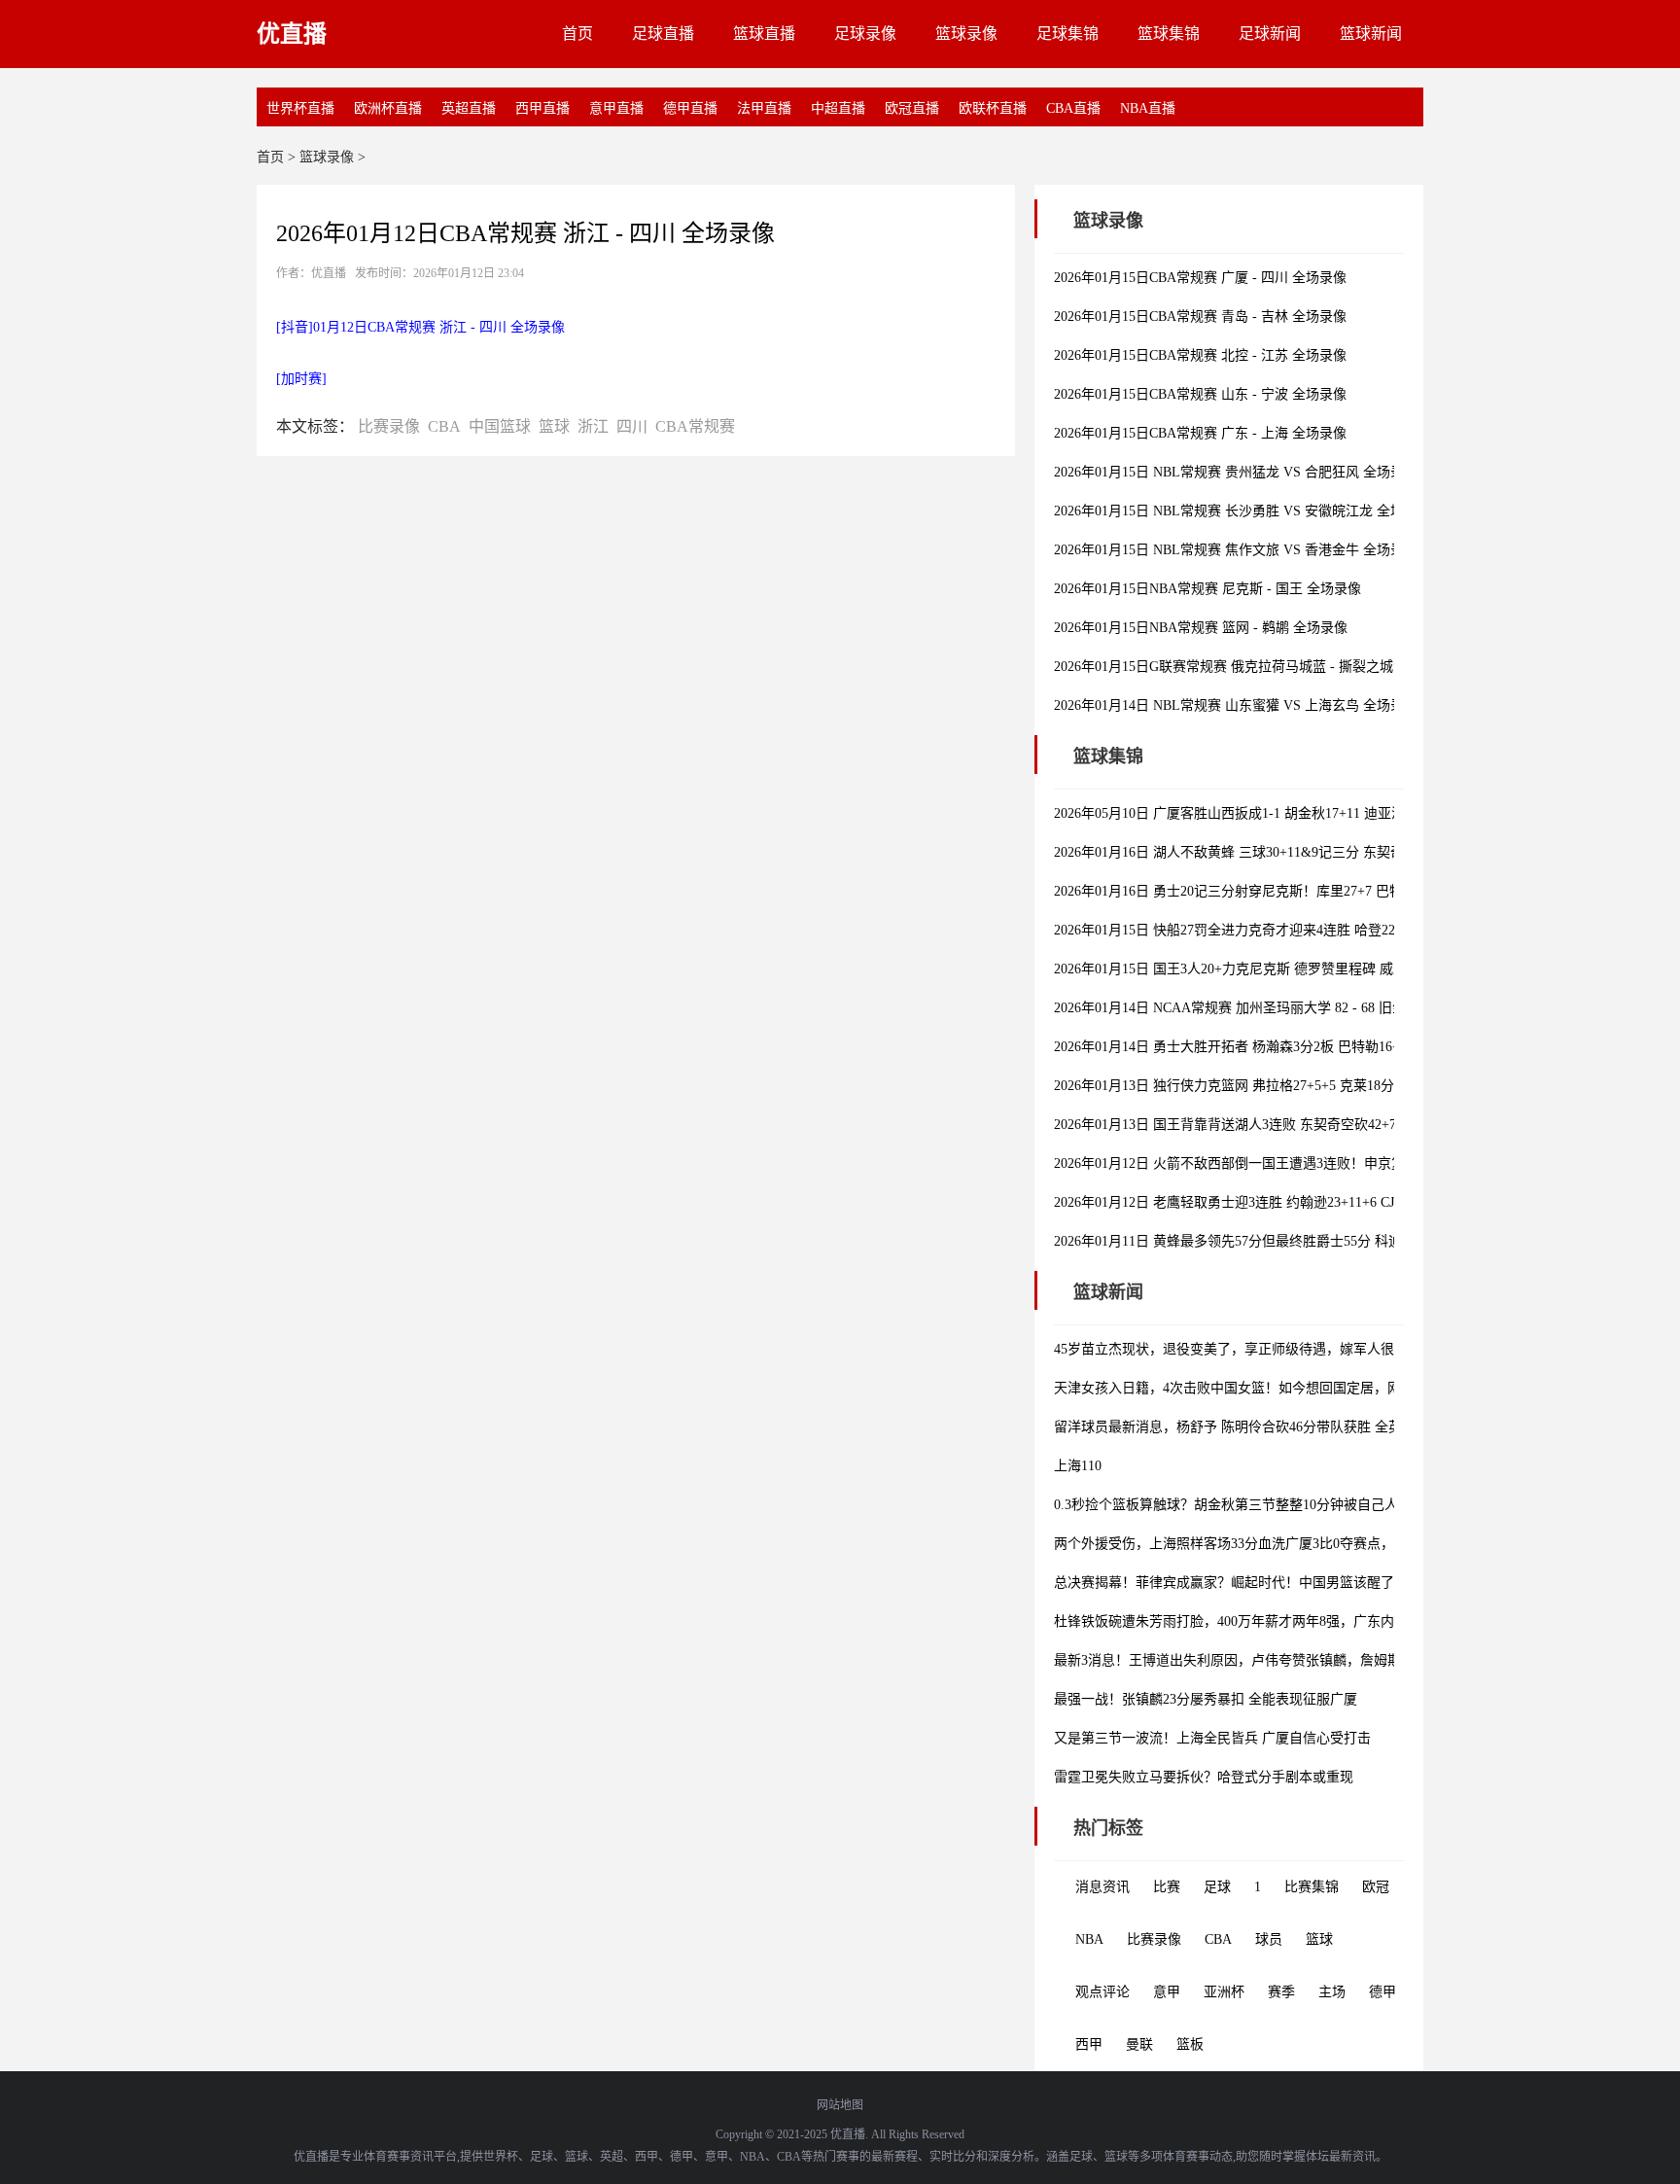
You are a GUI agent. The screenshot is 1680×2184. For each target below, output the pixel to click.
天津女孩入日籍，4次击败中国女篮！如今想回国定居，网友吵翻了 (1255, 1388)
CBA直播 (1073, 108)
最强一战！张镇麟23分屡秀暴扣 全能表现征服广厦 (1206, 1699)
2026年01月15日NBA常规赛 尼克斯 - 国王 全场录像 (1207, 589)
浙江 (593, 426)
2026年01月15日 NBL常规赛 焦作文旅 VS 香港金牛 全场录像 (1236, 550)
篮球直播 (764, 34)
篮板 (1190, 2044)
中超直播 (838, 108)
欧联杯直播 (993, 108)
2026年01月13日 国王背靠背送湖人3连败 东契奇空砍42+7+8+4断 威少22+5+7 (1283, 1125)
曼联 (1139, 2044)
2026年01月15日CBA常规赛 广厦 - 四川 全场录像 (1200, 278)
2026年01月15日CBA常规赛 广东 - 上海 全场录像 (1200, 433)
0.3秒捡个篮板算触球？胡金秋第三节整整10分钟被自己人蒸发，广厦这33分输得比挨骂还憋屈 (1335, 1505)
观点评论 (1102, 1992)
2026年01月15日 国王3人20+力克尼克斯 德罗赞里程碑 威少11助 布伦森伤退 (1280, 969)
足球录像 (865, 34)
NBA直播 (1148, 108)
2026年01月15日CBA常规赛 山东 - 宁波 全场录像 (1200, 394)
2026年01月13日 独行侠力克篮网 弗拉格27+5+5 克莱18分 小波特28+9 (1260, 1086)
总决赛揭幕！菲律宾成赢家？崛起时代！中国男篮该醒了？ (1231, 1583)
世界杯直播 (300, 108)
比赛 (1167, 1887)
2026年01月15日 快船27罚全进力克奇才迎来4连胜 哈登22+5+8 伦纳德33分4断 (1285, 930)
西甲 (1089, 2044)
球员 (1269, 1939)
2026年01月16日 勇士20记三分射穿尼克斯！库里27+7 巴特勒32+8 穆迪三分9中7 (1292, 891)
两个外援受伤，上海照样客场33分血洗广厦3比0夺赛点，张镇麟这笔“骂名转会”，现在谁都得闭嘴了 (1352, 1544)
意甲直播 (616, 108)
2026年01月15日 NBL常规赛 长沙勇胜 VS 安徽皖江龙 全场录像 (1242, 511)
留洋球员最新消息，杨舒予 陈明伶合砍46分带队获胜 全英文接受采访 (1262, 1427)
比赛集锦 (1312, 1887)
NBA (1089, 1939)
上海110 (1078, 1466)
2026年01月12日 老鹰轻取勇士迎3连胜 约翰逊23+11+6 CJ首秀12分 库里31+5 (1281, 1202)
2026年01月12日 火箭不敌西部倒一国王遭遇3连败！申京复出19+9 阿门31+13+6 (1291, 1163)
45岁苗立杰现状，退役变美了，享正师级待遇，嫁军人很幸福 (1238, 1349)
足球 (1217, 1887)
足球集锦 (1067, 34)
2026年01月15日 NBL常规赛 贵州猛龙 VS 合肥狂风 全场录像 (1236, 472)
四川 (632, 426)
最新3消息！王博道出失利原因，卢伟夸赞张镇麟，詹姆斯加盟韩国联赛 (1268, 1660)
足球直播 (663, 34)
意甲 (1167, 1992)
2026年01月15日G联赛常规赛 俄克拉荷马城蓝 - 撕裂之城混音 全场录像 (1266, 667)
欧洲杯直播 (388, 108)
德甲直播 (690, 108)
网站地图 (840, 2105)
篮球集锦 (1169, 34)
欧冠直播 (912, 108)
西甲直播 (542, 108)
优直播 (292, 34)
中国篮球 (500, 426)
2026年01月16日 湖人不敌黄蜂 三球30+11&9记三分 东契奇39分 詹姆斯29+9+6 (1286, 852)
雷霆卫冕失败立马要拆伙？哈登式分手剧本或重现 (1204, 1777)
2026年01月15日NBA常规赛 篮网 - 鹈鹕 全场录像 (1201, 628)
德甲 (1382, 1992)
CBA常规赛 (695, 426)
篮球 (554, 426)
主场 (1332, 1992)
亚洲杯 (1224, 1992)
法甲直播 (764, 108)
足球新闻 (1270, 34)
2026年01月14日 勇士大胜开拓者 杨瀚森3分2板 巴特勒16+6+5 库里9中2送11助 (1287, 1047)
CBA (444, 426)
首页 (577, 34)
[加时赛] (301, 379)
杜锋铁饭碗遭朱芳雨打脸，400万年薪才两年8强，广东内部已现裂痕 (1258, 1621)
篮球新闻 (1371, 34)
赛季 (1281, 1992)
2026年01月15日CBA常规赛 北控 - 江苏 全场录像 (1200, 355)
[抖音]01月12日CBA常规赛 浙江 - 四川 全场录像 (420, 327)
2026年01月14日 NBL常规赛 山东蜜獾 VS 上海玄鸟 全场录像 (1236, 705)
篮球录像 (966, 34)
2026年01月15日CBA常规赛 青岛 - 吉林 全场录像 (1200, 317)
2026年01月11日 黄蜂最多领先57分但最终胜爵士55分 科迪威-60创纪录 (1264, 1241)
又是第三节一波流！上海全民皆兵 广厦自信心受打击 (1212, 1738)
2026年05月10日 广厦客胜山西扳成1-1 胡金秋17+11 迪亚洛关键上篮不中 (1270, 813)
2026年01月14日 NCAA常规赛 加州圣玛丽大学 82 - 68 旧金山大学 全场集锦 (1279, 1008)
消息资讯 (1102, 1887)
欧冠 (1376, 1887)
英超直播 (469, 108)
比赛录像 (389, 426)
